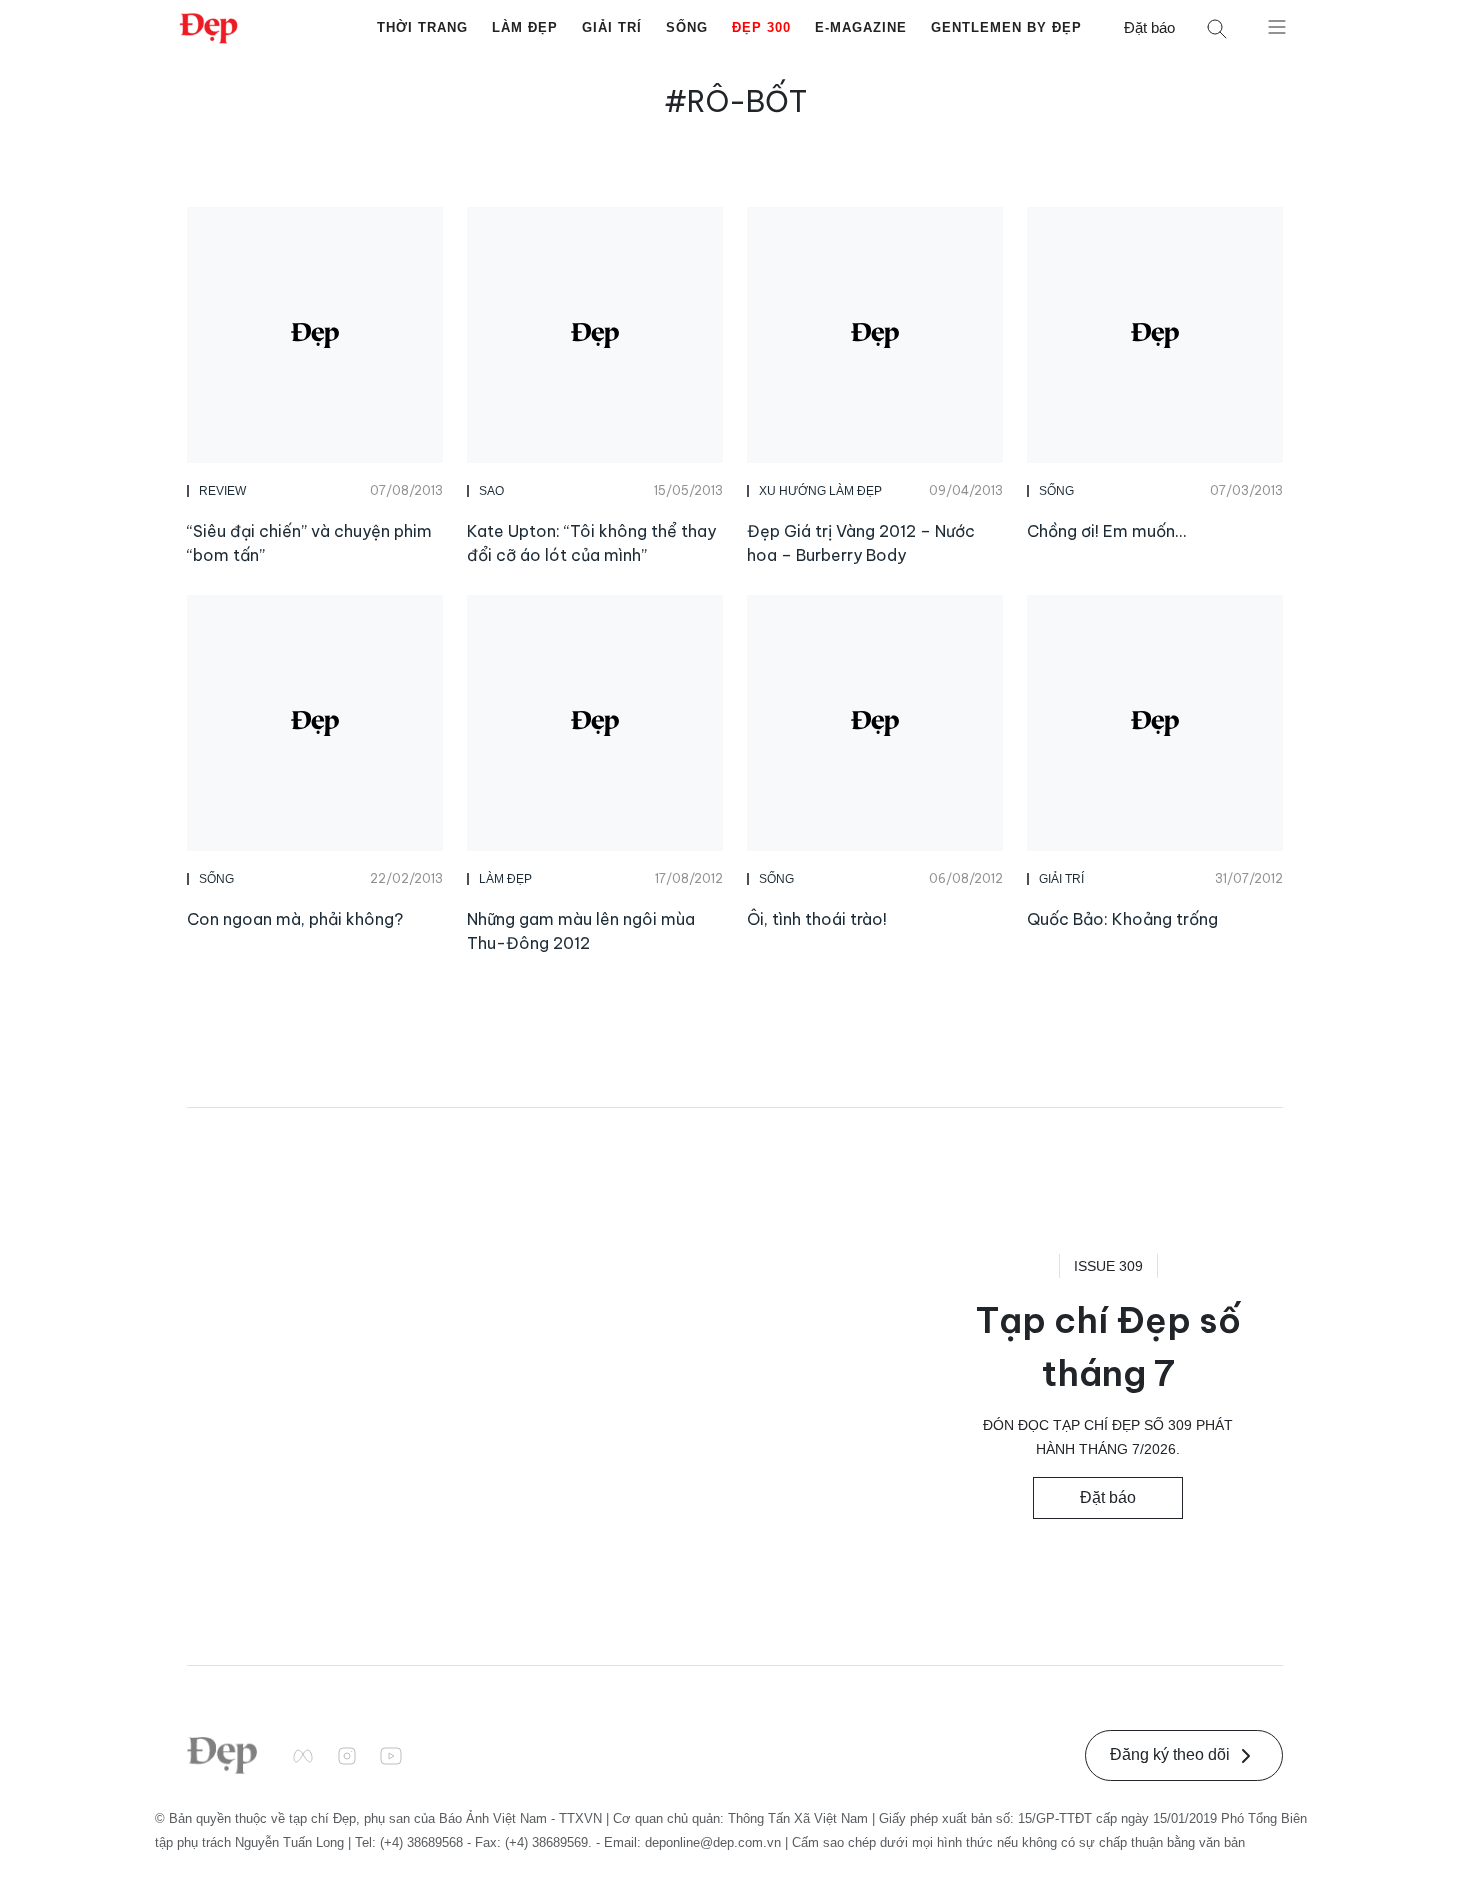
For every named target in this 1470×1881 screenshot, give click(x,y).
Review (222, 491)
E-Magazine (861, 27)
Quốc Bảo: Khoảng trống (1122, 919)
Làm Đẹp (525, 27)
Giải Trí (612, 27)
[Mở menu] (1277, 26)
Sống (687, 27)
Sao (491, 491)
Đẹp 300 (761, 27)
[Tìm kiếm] (1217, 28)
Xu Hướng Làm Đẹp (820, 491)
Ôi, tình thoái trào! (817, 919)
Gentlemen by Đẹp (1006, 27)
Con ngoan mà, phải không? (295, 919)
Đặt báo (1149, 27)
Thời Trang (422, 27)
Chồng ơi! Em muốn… (1106, 531)
